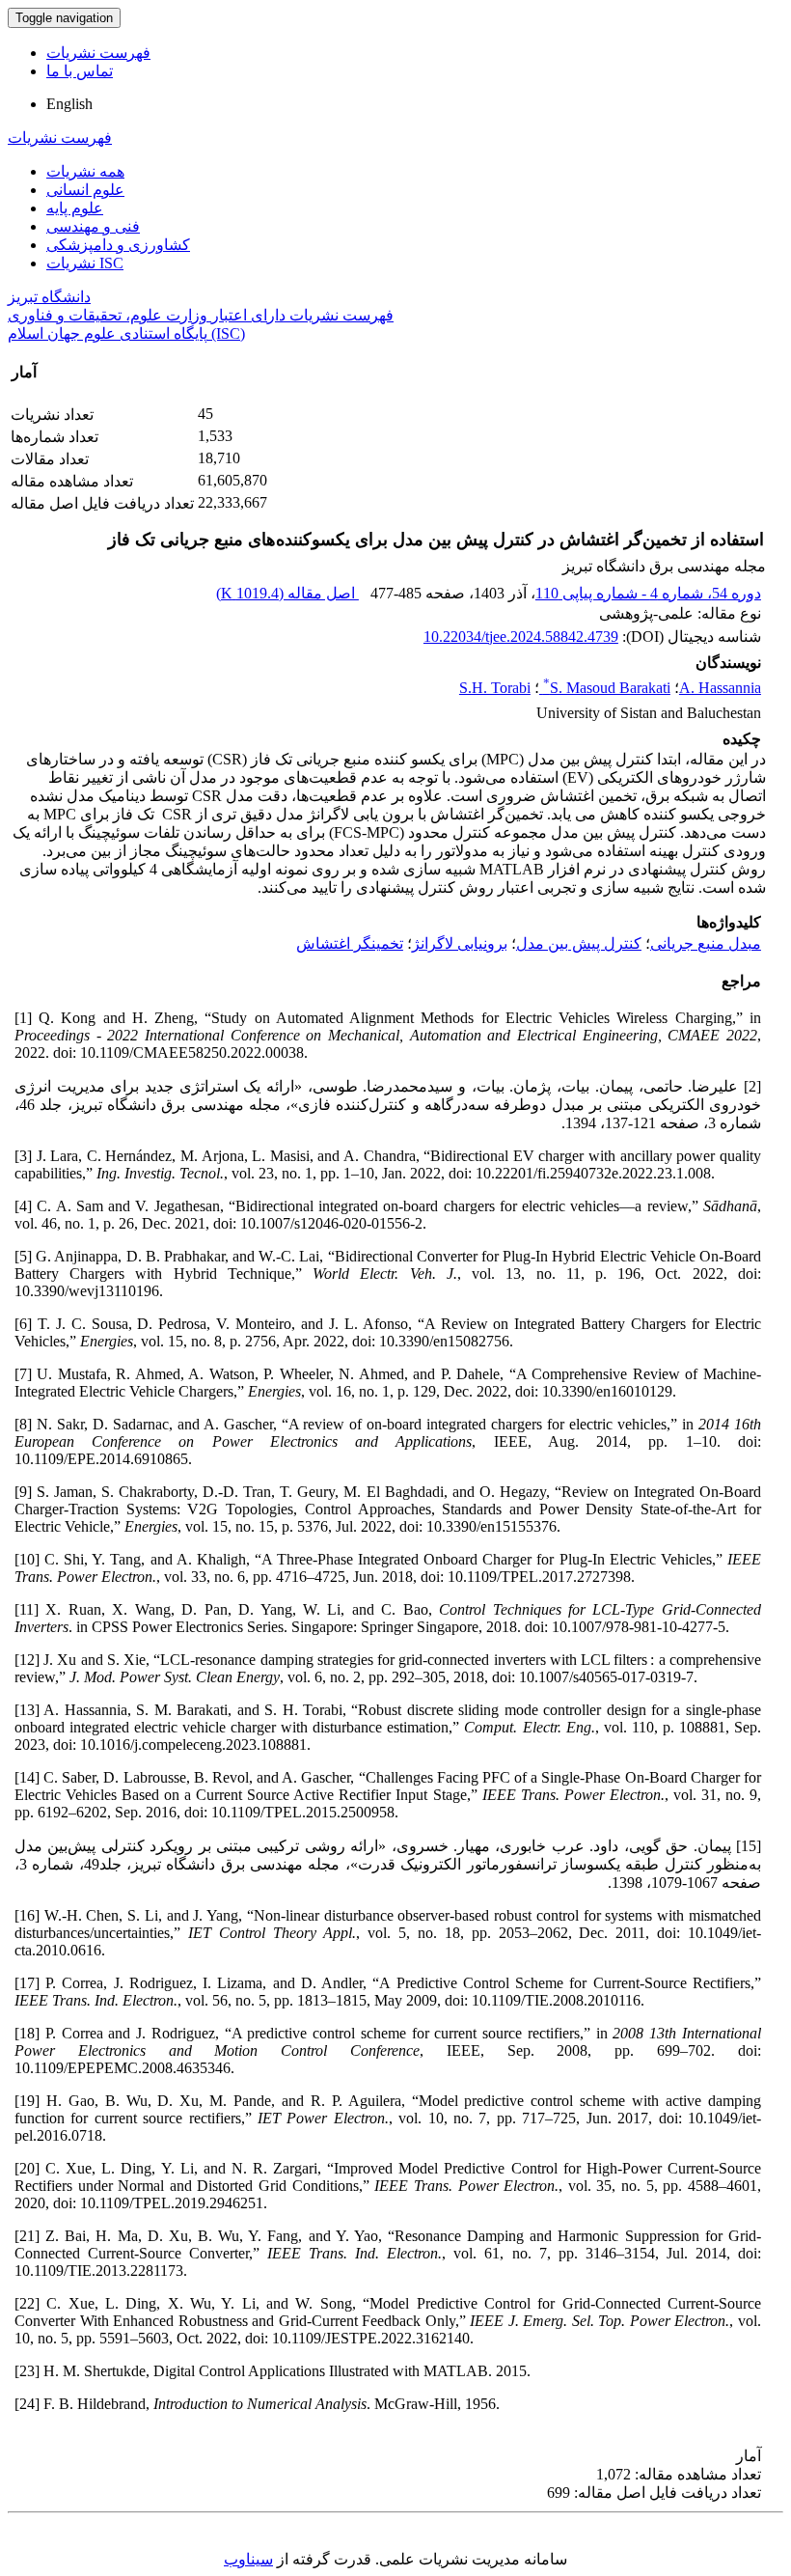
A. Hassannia (720, 688)
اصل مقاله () (287, 593)
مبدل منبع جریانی (706, 943)
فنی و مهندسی (93, 226)
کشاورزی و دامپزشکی (118, 245)
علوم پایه (75, 208)
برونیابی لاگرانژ (460, 943)
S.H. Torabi (495, 688)
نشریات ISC (85, 263)
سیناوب (248, 2559)
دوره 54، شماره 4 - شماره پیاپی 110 (648, 593)
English (69, 104)
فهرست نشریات (98, 53)
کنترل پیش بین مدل (579, 943)
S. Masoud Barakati (607, 688)
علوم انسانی (85, 190)
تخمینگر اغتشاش (350, 943)
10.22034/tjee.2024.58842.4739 (521, 637)
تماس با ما (80, 71)
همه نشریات (85, 171)
